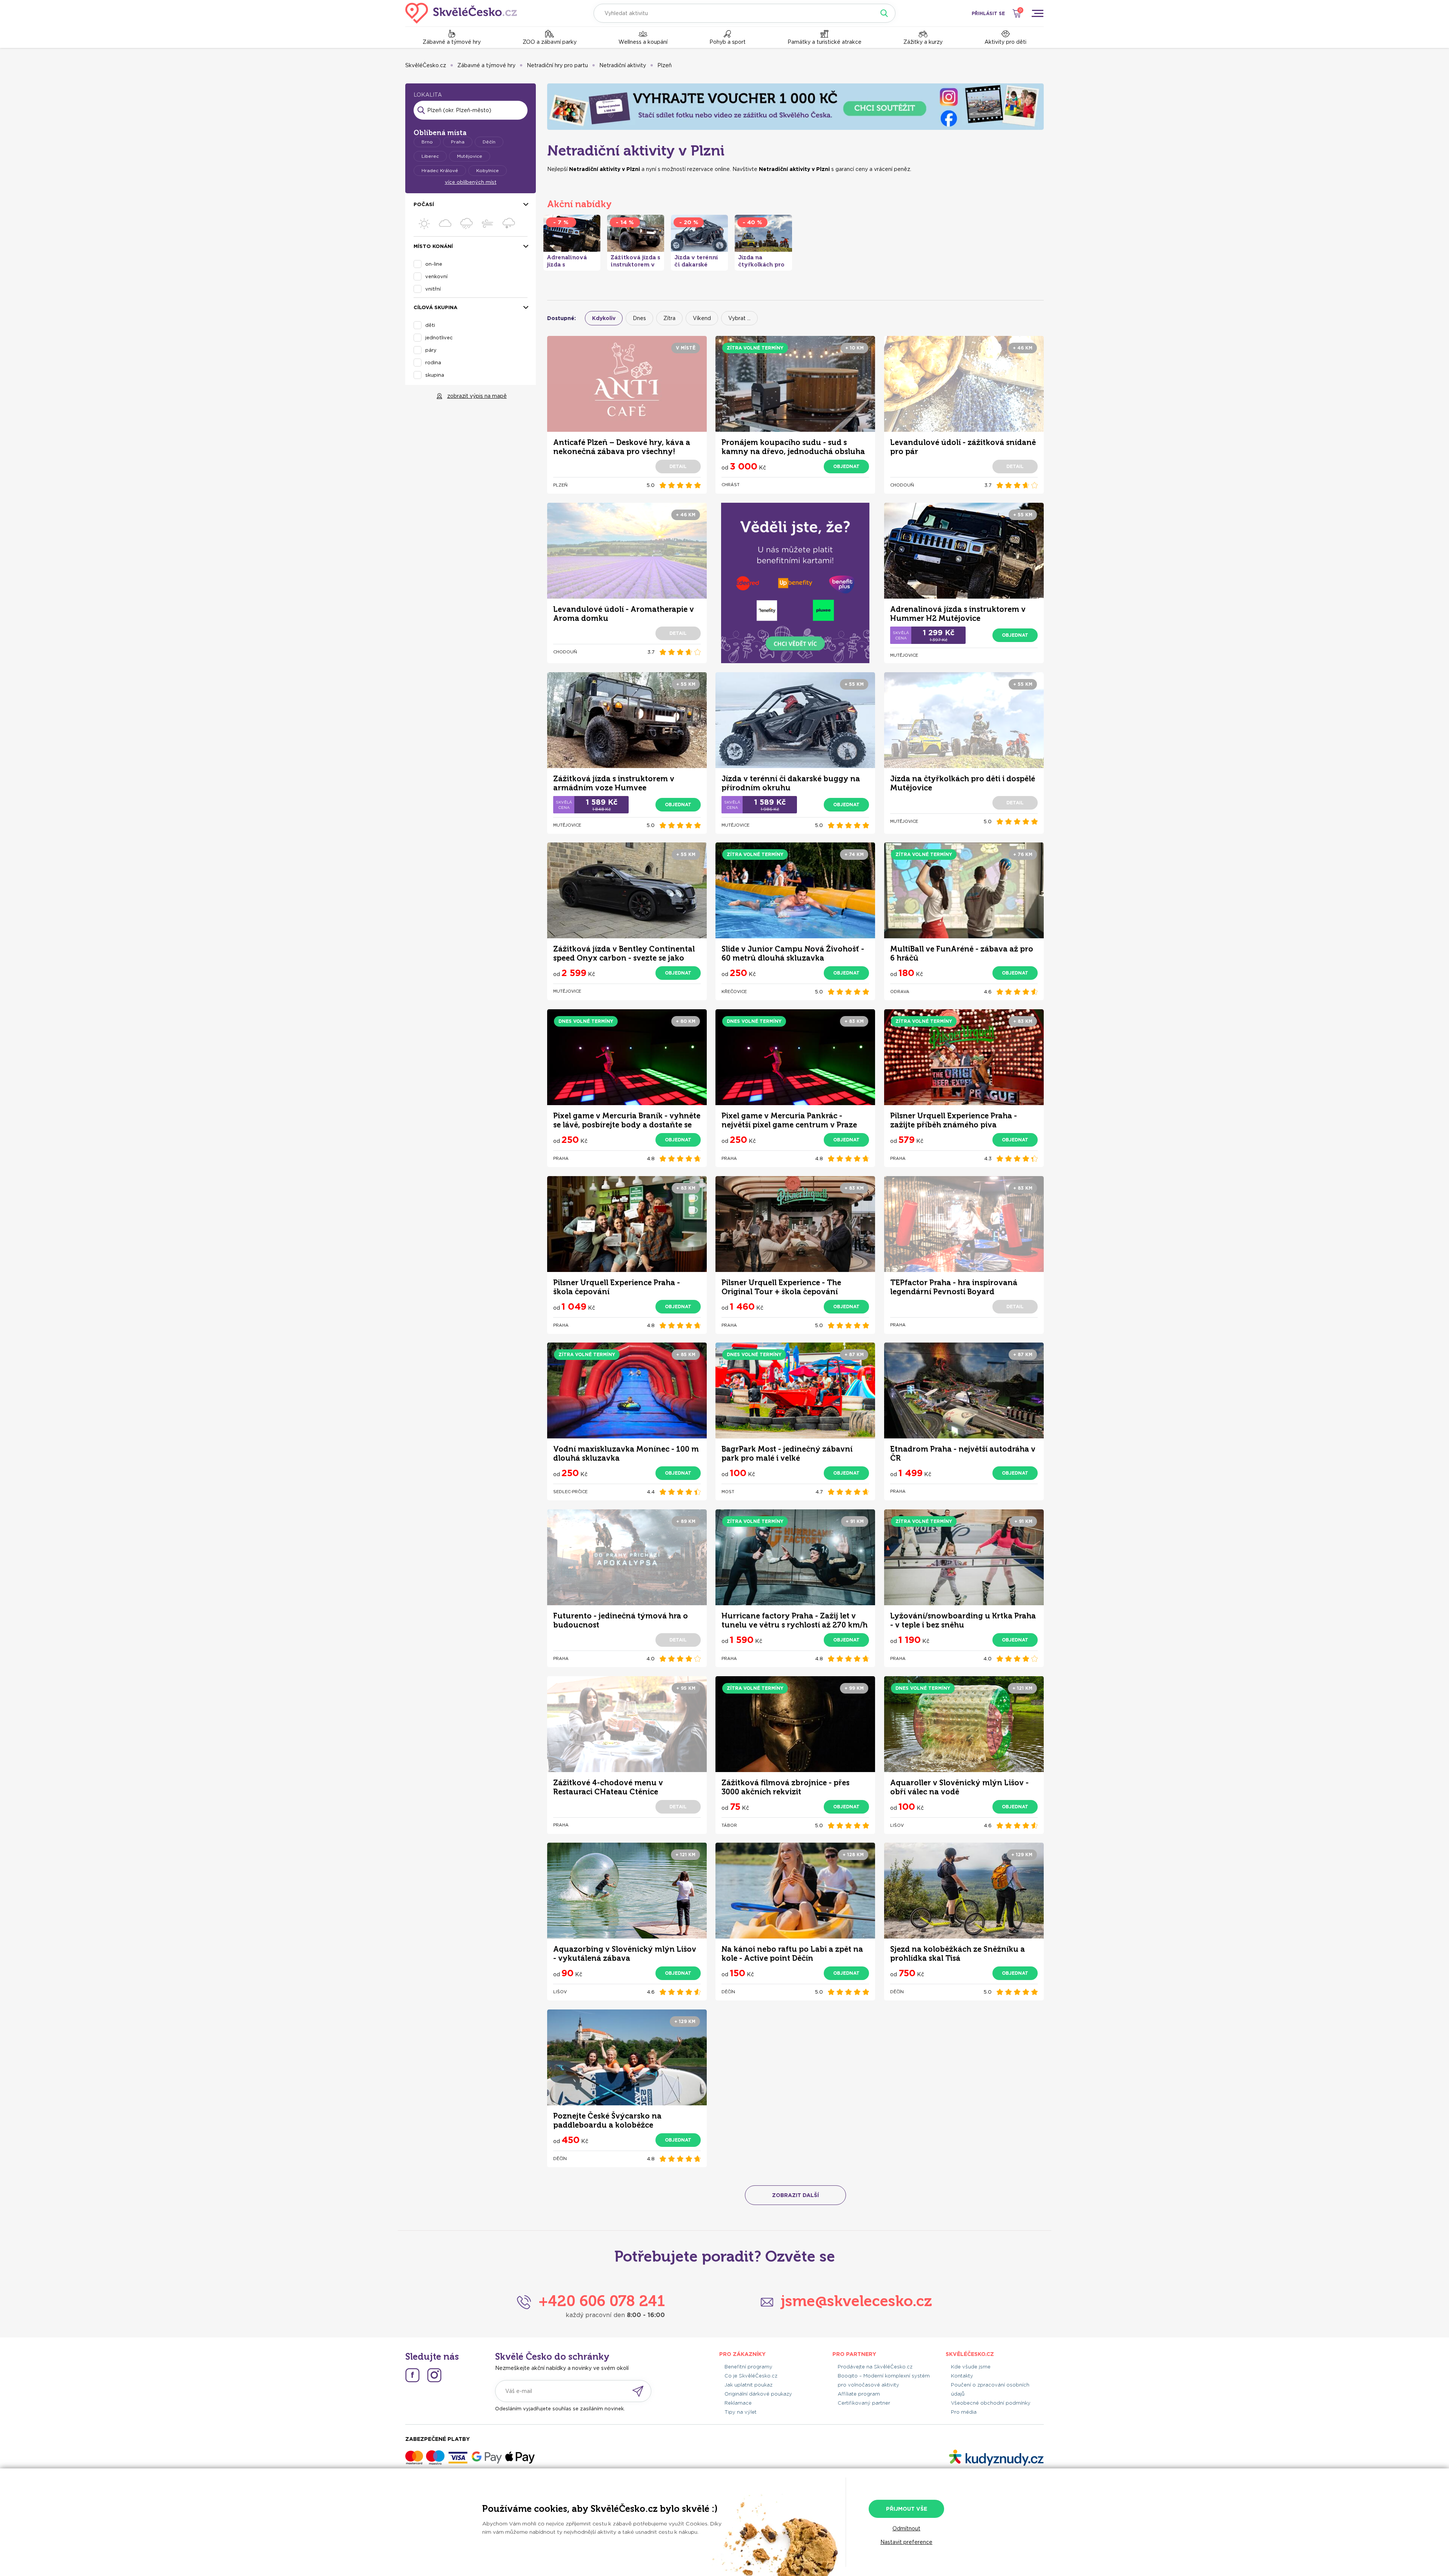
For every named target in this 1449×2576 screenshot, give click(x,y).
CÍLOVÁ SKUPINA (435, 307)
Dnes (639, 318)
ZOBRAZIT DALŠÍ (795, 2195)
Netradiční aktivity (623, 65)
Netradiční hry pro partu (557, 65)
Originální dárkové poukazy (758, 2394)
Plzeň (665, 65)
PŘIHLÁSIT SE (988, 13)
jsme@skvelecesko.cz (856, 2301)
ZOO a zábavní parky (550, 42)
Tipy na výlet (741, 2412)
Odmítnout (906, 2528)
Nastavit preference (906, 2542)
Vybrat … (739, 318)
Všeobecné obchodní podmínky (991, 2403)
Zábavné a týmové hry (452, 42)
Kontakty (962, 2376)
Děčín (489, 142)
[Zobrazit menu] (1037, 13)
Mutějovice (470, 156)
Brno (427, 142)
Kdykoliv (604, 318)
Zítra (669, 318)
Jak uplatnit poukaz (748, 2385)
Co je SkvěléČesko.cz (751, 2376)
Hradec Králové (440, 170)
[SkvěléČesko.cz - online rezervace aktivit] (461, 13)
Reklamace (738, 2403)
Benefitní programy (748, 2367)
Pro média (964, 2412)
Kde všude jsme (971, 2367)
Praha (458, 142)
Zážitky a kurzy (923, 42)
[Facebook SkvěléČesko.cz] (412, 2375)
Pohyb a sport (728, 42)
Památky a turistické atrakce (824, 42)
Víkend (702, 318)
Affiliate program (859, 2394)
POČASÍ (424, 204)
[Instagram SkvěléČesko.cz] (434, 2375)
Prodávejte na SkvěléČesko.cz (875, 2367)
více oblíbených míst (471, 182)
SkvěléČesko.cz (426, 65)
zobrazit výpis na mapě (477, 396)
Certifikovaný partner (864, 2403)
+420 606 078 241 (602, 2301)
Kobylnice (488, 170)
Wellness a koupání (643, 42)
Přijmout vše (907, 2509)
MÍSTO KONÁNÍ (433, 246)
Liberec (430, 156)
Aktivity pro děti (1005, 42)
